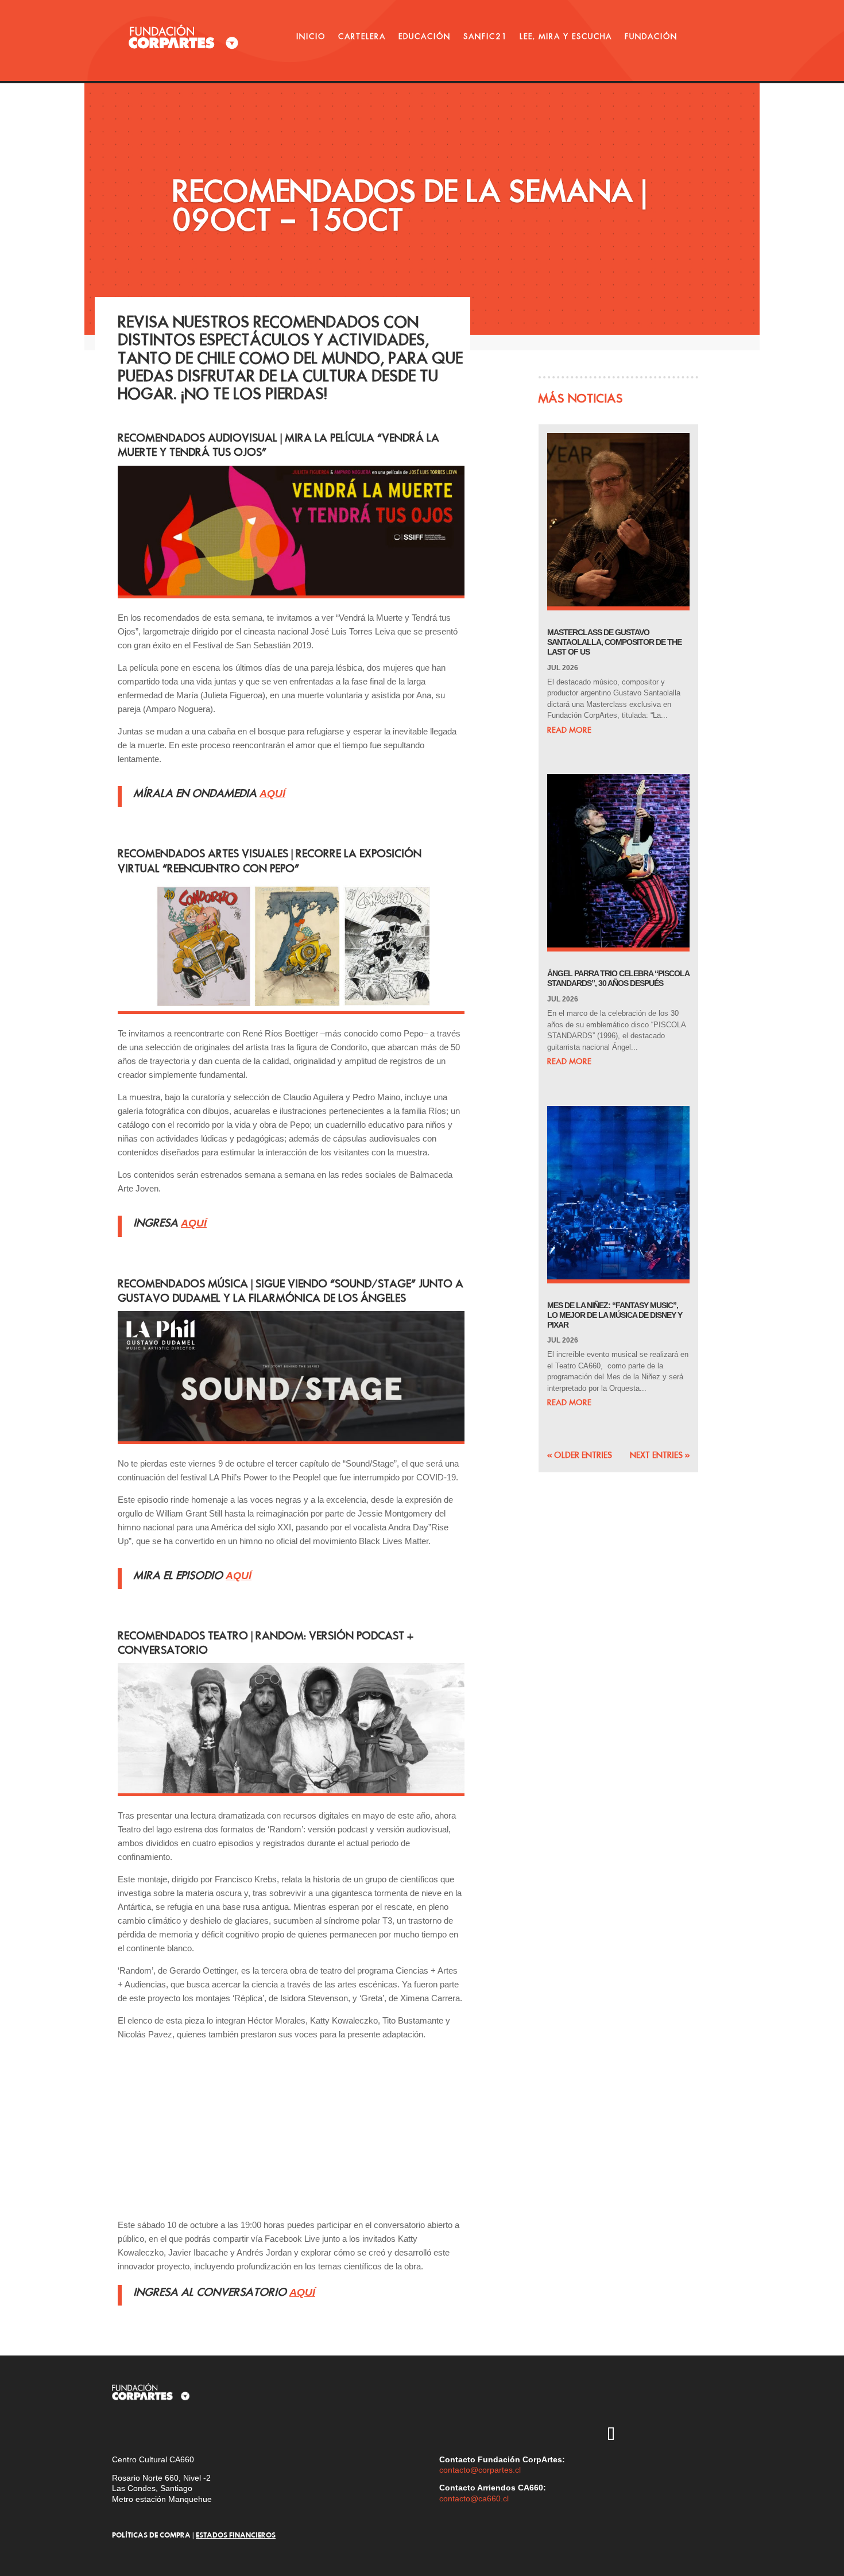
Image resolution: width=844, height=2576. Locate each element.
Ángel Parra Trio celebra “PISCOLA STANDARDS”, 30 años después (618, 978)
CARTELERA (362, 36)
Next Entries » (660, 1455)
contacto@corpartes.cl (480, 2470)
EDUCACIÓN (425, 36)
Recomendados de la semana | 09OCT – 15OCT (409, 205)
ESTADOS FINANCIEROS (236, 2535)
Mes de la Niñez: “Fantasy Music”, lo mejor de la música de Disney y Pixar (615, 1315)
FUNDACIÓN (651, 36)
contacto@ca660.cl (474, 2498)
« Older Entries (580, 1455)
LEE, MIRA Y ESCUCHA (566, 36)
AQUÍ (302, 2292)
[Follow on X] (644, 2402)
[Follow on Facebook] (711, 2402)
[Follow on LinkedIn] (644, 2435)
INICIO (311, 36)
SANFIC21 (485, 36)
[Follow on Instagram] (611, 2402)
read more (569, 730)
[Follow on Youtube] (677, 2402)
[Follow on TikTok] (611, 2435)
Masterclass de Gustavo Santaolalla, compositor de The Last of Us (614, 642)
